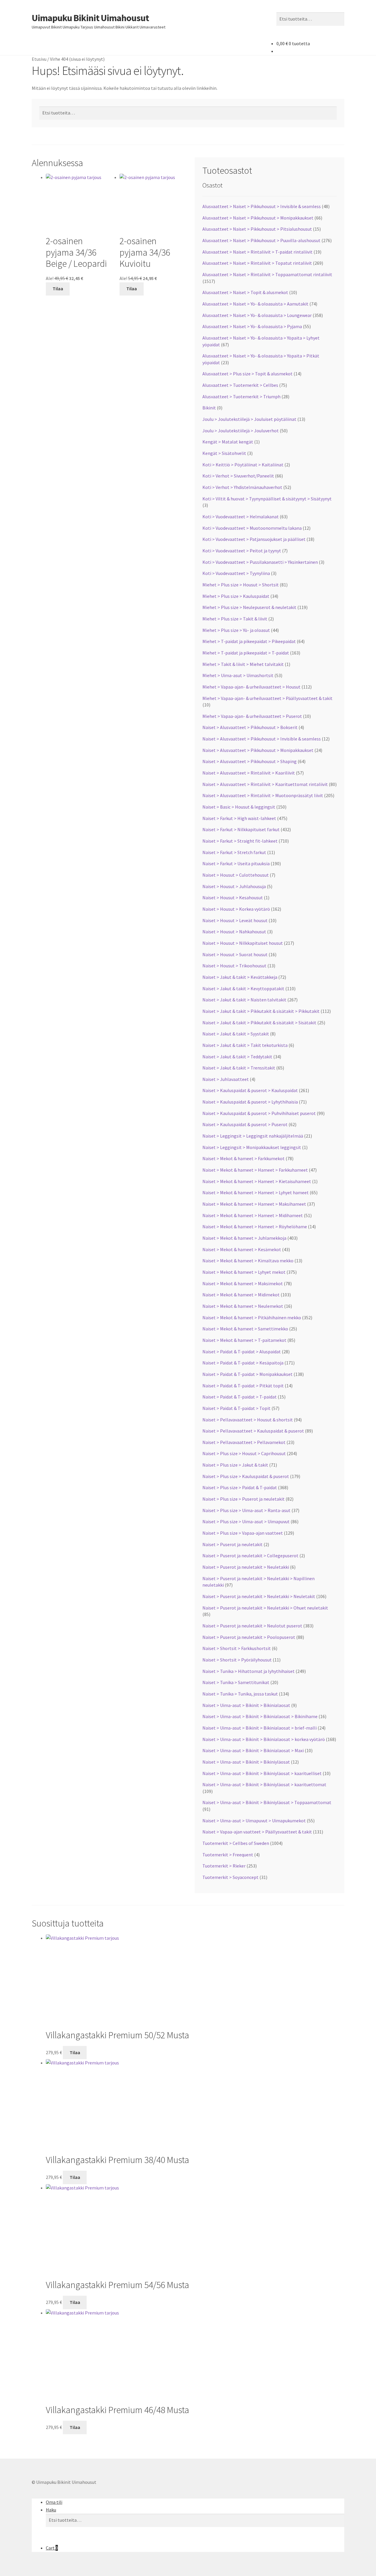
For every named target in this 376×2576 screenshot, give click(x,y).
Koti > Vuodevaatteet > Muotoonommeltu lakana (252, 528)
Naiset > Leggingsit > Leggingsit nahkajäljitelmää (253, 1136)
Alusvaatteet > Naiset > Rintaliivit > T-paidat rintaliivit (257, 252)
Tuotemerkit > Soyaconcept (230, 1877)
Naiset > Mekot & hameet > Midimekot (241, 1295)
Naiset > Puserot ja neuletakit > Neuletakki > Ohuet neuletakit (265, 1608)
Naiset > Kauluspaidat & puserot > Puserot (245, 1124)
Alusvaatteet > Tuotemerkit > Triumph (241, 397)
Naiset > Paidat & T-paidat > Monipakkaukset (247, 1374)
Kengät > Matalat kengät (228, 442)
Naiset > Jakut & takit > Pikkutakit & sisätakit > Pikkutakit (261, 1011)
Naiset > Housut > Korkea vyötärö (236, 909)
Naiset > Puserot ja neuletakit (233, 1544)
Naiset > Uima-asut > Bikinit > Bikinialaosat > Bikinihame (260, 1716)
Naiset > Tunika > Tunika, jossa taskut (240, 1694)
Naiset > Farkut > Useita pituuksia (236, 863)
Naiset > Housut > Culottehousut (236, 875)
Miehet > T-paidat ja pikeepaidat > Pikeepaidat (249, 641)
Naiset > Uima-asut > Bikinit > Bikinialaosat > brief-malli (260, 1728)
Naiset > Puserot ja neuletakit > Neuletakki (246, 1567)
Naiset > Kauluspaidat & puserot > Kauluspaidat (250, 1090)
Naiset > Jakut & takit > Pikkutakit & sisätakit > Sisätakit (259, 1023)
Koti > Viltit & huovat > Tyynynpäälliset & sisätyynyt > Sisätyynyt (267, 499)
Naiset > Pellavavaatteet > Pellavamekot (244, 1442)
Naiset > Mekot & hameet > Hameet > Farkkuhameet (255, 1170)
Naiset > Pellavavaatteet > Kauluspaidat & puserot (253, 1431)
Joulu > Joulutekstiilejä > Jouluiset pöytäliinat (249, 419)
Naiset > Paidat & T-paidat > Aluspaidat (242, 1352)
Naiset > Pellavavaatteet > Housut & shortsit (248, 1420)
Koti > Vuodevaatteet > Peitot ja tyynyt (242, 551)
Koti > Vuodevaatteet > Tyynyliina (236, 573)
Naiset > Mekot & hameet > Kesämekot (242, 1249)
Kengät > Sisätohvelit (224, 453)
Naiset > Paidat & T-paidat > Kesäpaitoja (243, 1363)
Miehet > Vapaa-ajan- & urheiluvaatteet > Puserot (252, 716)
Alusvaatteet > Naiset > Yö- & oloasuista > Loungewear (257, 315)
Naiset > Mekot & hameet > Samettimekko (245, 1329)
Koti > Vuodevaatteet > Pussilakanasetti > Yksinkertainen (260, 562)
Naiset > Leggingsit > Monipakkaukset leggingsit (252, 1147)
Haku (51, 2510)
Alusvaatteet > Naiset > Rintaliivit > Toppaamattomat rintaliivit (267, 274)
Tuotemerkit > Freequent (228, 1855)
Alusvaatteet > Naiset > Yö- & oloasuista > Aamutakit (255, 304)
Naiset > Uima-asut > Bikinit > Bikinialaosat (246, 1705)
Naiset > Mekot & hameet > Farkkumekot (244, 1158)
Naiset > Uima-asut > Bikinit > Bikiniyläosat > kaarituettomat (264, 1784)
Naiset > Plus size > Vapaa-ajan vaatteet (243, 1533)
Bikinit (209, 408)
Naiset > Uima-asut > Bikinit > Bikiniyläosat (246, 1762)
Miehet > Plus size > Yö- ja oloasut (236, 630)
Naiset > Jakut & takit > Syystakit (236, 1034)
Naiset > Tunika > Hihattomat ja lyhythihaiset (249, 1671)
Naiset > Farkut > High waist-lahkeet (239, 818)
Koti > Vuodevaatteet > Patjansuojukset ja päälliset (254, 539)
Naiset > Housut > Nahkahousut (234, 932)
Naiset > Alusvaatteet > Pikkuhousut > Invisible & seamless (262, 739)
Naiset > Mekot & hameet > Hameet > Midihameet (253, 1215)
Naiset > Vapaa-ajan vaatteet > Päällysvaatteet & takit (257, 1832)
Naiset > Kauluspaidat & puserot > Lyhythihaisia (250, 1102)
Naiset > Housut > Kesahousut (233, 898)
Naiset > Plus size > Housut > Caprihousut (244, 1453)
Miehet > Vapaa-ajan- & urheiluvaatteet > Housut (251, 687)
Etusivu (39, 59)
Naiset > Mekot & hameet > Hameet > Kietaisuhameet (257, 1181)
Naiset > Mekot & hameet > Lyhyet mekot (244, 1272)
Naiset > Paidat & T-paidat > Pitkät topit (243, 1386)
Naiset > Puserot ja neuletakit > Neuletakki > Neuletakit (259, 1596)
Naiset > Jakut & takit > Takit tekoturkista (245, 1045)
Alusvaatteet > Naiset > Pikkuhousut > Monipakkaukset (258, 218)
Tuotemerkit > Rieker (224, 1866)
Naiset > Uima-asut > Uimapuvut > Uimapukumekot (254, 1821)
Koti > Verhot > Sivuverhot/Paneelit (238, 476)
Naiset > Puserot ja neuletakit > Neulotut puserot (252, 1626)
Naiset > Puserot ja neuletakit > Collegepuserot (250, 1556)
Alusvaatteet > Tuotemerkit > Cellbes (240, 385)
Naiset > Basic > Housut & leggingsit (239, 807)
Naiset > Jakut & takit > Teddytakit (237, 1057)
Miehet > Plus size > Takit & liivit (235, 619)
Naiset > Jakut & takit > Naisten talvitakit (244, 1000)
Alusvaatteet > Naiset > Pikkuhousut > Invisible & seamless (262, 206)
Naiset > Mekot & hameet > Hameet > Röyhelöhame (255, 1227)
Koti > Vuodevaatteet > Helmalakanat (241, 517)
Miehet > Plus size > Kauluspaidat (236, 596)
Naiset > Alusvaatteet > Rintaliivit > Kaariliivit (249, 773)
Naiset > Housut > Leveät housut (235, 920)
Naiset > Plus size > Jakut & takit (235, 1465)
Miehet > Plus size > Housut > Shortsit (241, 585)
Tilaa (58, 289)
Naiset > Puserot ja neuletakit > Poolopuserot (249, 1637)
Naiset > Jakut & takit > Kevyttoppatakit (243, 988)
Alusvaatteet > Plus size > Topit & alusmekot (247, 374)
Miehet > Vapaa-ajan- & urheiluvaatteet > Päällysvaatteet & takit (267, 698)
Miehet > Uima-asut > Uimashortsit (238, 675)
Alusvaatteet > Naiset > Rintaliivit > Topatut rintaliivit (257, 263)
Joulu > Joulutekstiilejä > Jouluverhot (241, 431)
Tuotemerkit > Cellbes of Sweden (236, 1843)
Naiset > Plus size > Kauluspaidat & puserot (246, 1476)
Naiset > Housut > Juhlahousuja (234, 886)
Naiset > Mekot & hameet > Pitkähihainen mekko (252, 1317)
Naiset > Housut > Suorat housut (235, 954)
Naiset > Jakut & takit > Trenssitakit (239, 1068)
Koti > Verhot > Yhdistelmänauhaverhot (242, 487)
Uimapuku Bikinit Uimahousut (90, 18)
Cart (52, 2548)
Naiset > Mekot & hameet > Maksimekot (243, 1283)
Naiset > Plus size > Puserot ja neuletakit (244, 1499)
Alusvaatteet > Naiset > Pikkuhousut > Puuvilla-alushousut (261, 240)
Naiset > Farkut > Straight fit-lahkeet (240, 841)
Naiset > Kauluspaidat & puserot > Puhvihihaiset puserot (259, 1113)
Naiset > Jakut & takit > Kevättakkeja (240, 977)
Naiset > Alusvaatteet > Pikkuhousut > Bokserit (250, 727)
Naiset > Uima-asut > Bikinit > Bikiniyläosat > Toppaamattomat (267, 1802)
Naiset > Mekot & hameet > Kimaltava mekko (248, 1261)
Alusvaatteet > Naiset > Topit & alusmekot (245, 292)
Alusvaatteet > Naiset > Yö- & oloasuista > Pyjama (252, 326)
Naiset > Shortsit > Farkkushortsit (237, 1648)
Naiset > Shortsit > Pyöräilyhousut (237, 1660)
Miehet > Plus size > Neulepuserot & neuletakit (249, 607)
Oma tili (54, 2502)
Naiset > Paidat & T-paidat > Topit (236, 1408)
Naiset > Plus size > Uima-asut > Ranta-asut (246, 1510)
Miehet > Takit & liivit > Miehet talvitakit (243, 664)
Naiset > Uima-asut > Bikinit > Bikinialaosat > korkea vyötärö (264, 1739)
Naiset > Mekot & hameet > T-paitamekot (244, 1340)
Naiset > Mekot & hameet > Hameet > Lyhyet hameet (256, 1192)
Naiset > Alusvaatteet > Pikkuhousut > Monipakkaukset (258, 750)
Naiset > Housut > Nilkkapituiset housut (243, 943)
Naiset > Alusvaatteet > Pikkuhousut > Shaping (250, 761)
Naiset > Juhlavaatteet (226, 1079)
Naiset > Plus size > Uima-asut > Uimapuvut (246, 1521)
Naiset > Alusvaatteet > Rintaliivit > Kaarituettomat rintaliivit (265, 784)
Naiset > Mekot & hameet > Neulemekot (243, 1306)
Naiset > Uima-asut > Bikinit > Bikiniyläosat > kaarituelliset (262, 1773)
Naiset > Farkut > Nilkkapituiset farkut (241, 829)
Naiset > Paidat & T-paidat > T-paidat (240, 1397)
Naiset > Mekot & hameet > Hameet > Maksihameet (254, 1204)
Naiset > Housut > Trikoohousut (234, 966)
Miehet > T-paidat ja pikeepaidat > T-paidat (246, 653)
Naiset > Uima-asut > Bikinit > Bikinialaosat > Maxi (253, 1750)
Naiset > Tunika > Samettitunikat (236, 1682)
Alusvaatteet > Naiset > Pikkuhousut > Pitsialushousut (257, 229)
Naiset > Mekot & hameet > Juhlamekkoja (244, 1238)
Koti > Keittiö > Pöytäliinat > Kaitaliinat (243, 465)
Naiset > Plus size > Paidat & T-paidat (240, 1487)
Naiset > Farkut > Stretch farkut (234, 852)
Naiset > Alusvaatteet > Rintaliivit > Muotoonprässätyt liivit (263, 795)
